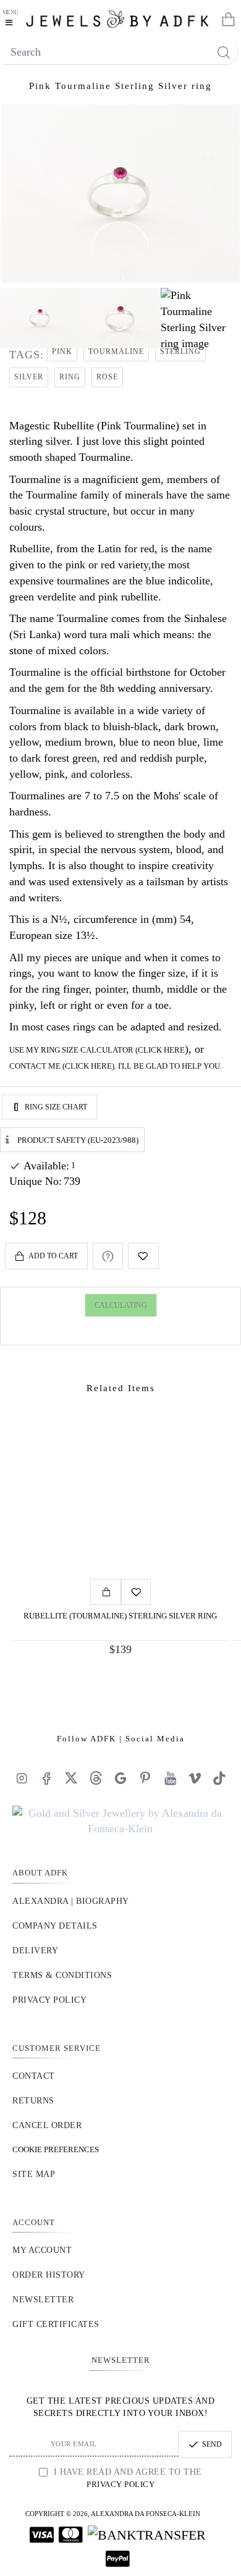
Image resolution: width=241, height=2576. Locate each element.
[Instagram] (22, 1778)
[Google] (120, 1778)
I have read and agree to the (126, 2478)
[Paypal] (118, 2559)
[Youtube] (170, 1778)
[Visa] (42, 2535)
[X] (71, 1778)
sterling (180, 351)
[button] (46, 1256)
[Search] (223, 52)
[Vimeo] (195, 1778)
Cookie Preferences (56, 2149)
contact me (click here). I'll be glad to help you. (116, 1066)
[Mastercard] (71, 2535)
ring (70, 377)
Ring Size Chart (56, 1107)
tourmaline (116, 351)
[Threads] (96, 1778)
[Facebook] (46, 1778)
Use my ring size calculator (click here (97, 1050)
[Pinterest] (145, 1778)
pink (62, 351)
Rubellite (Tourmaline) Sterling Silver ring (120, 1616)
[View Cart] (226, 19)
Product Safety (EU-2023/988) (78, 1139)
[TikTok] (219, 1778)
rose (107, 377)
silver (29, 377)
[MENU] (12, 19)
